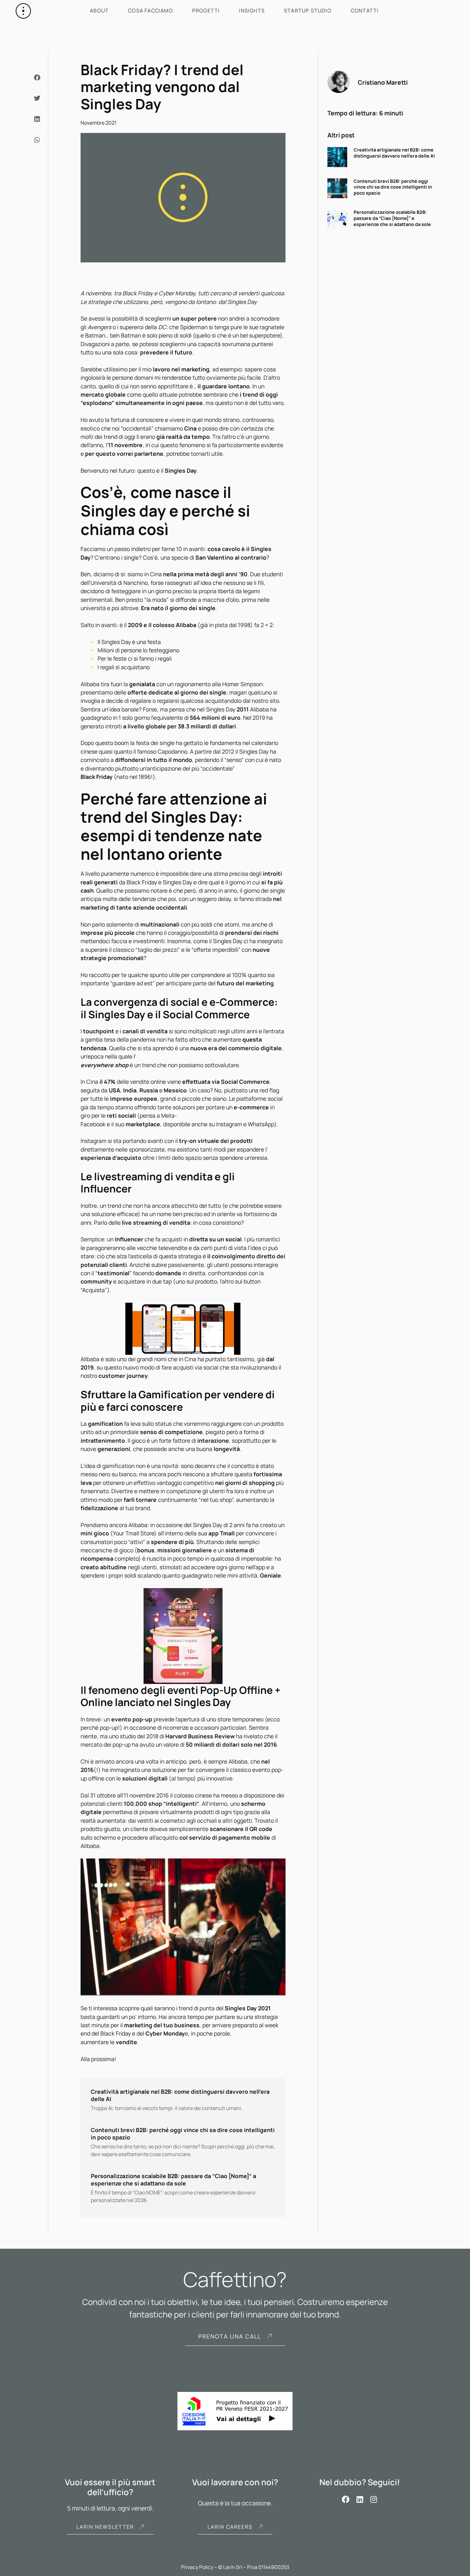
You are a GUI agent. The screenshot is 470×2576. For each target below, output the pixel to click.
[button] (38, 78)
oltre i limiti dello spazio (141, 1158)
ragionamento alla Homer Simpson (219, 684)
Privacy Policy (197, 2567)
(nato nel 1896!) (118, 777)
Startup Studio (308, 11)
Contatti (365, 11)
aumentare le (109, 2042)
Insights (252, 11)
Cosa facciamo (150, 11)
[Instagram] (374, 2499)
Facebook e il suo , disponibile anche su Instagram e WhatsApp (177, 1124)
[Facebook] (346, 2499)
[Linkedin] (360, 2499)
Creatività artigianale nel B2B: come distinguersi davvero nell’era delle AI (394, 153)
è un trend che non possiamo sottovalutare (160, 1065)
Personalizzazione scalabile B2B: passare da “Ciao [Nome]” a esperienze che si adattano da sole (392, 218)
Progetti (206, 11)
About (99, 11)
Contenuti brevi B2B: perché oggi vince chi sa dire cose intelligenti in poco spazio (393, 187)
